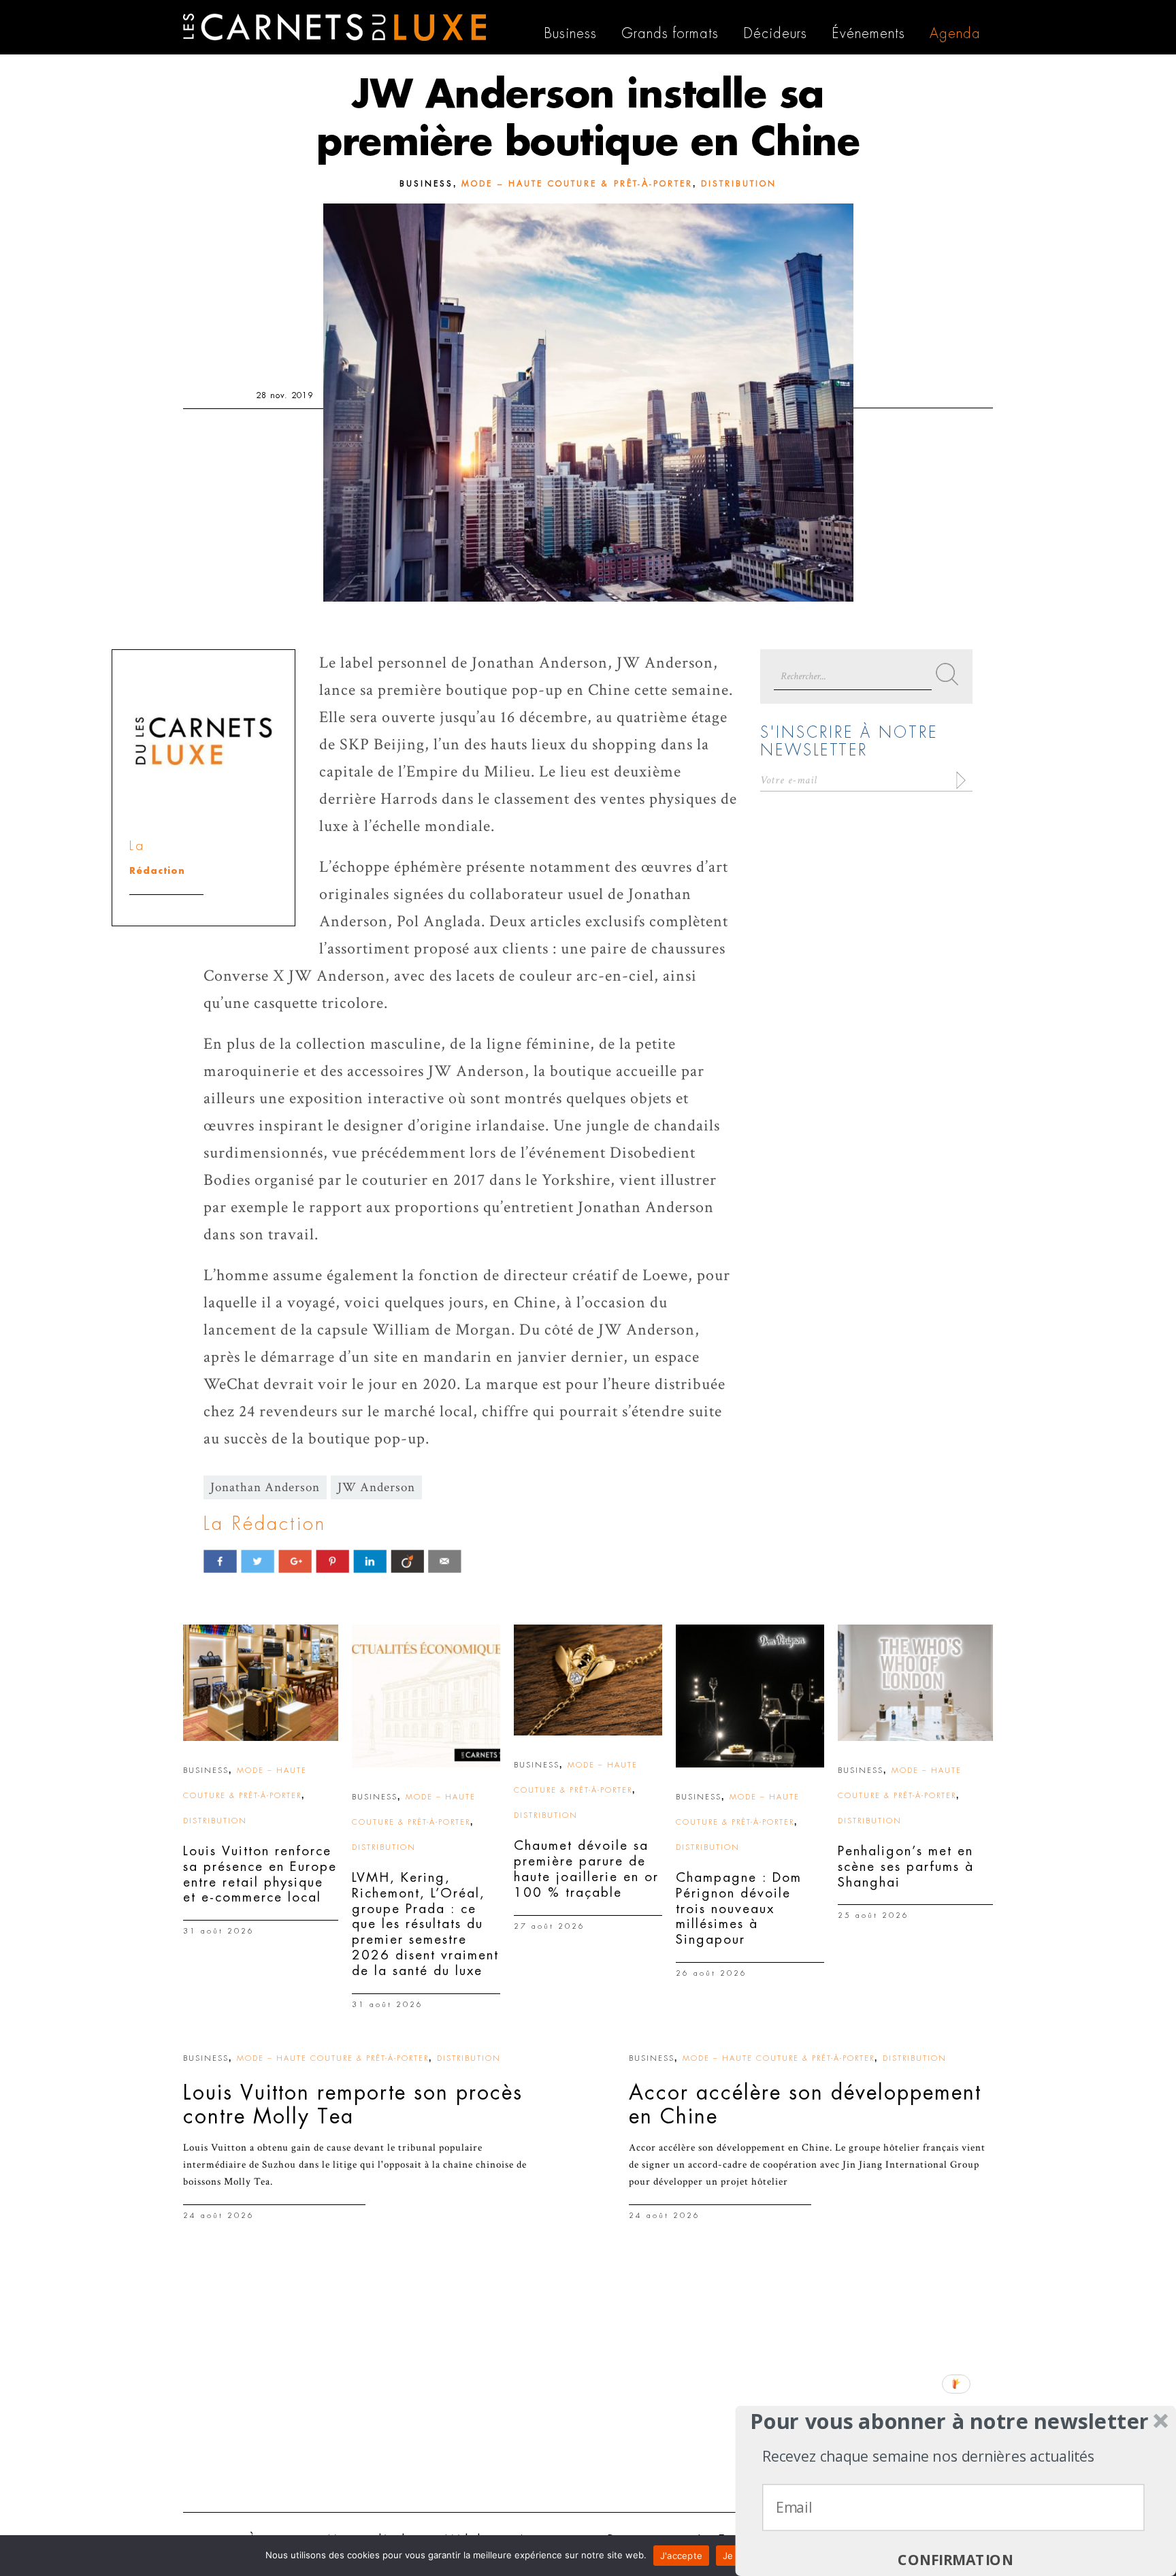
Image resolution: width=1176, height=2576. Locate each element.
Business (426, 184)
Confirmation (955, 2560)
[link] (261, 1683)
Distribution (739, 184)
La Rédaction (265, 1524)
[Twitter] (258, 1561)
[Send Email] (445, 1561)
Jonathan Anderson (265, 1487)
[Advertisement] (588, 2396)
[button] (950, 2422)
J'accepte (681, 2556)
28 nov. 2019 (284, 395)
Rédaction (157, 871)
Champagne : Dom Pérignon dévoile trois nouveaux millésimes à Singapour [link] (739, 1908)
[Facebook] (220, 1561)
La (137, 846)
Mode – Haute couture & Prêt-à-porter (577, 184)
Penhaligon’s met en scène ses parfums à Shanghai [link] (906, 1866)
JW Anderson (376, 1487)
